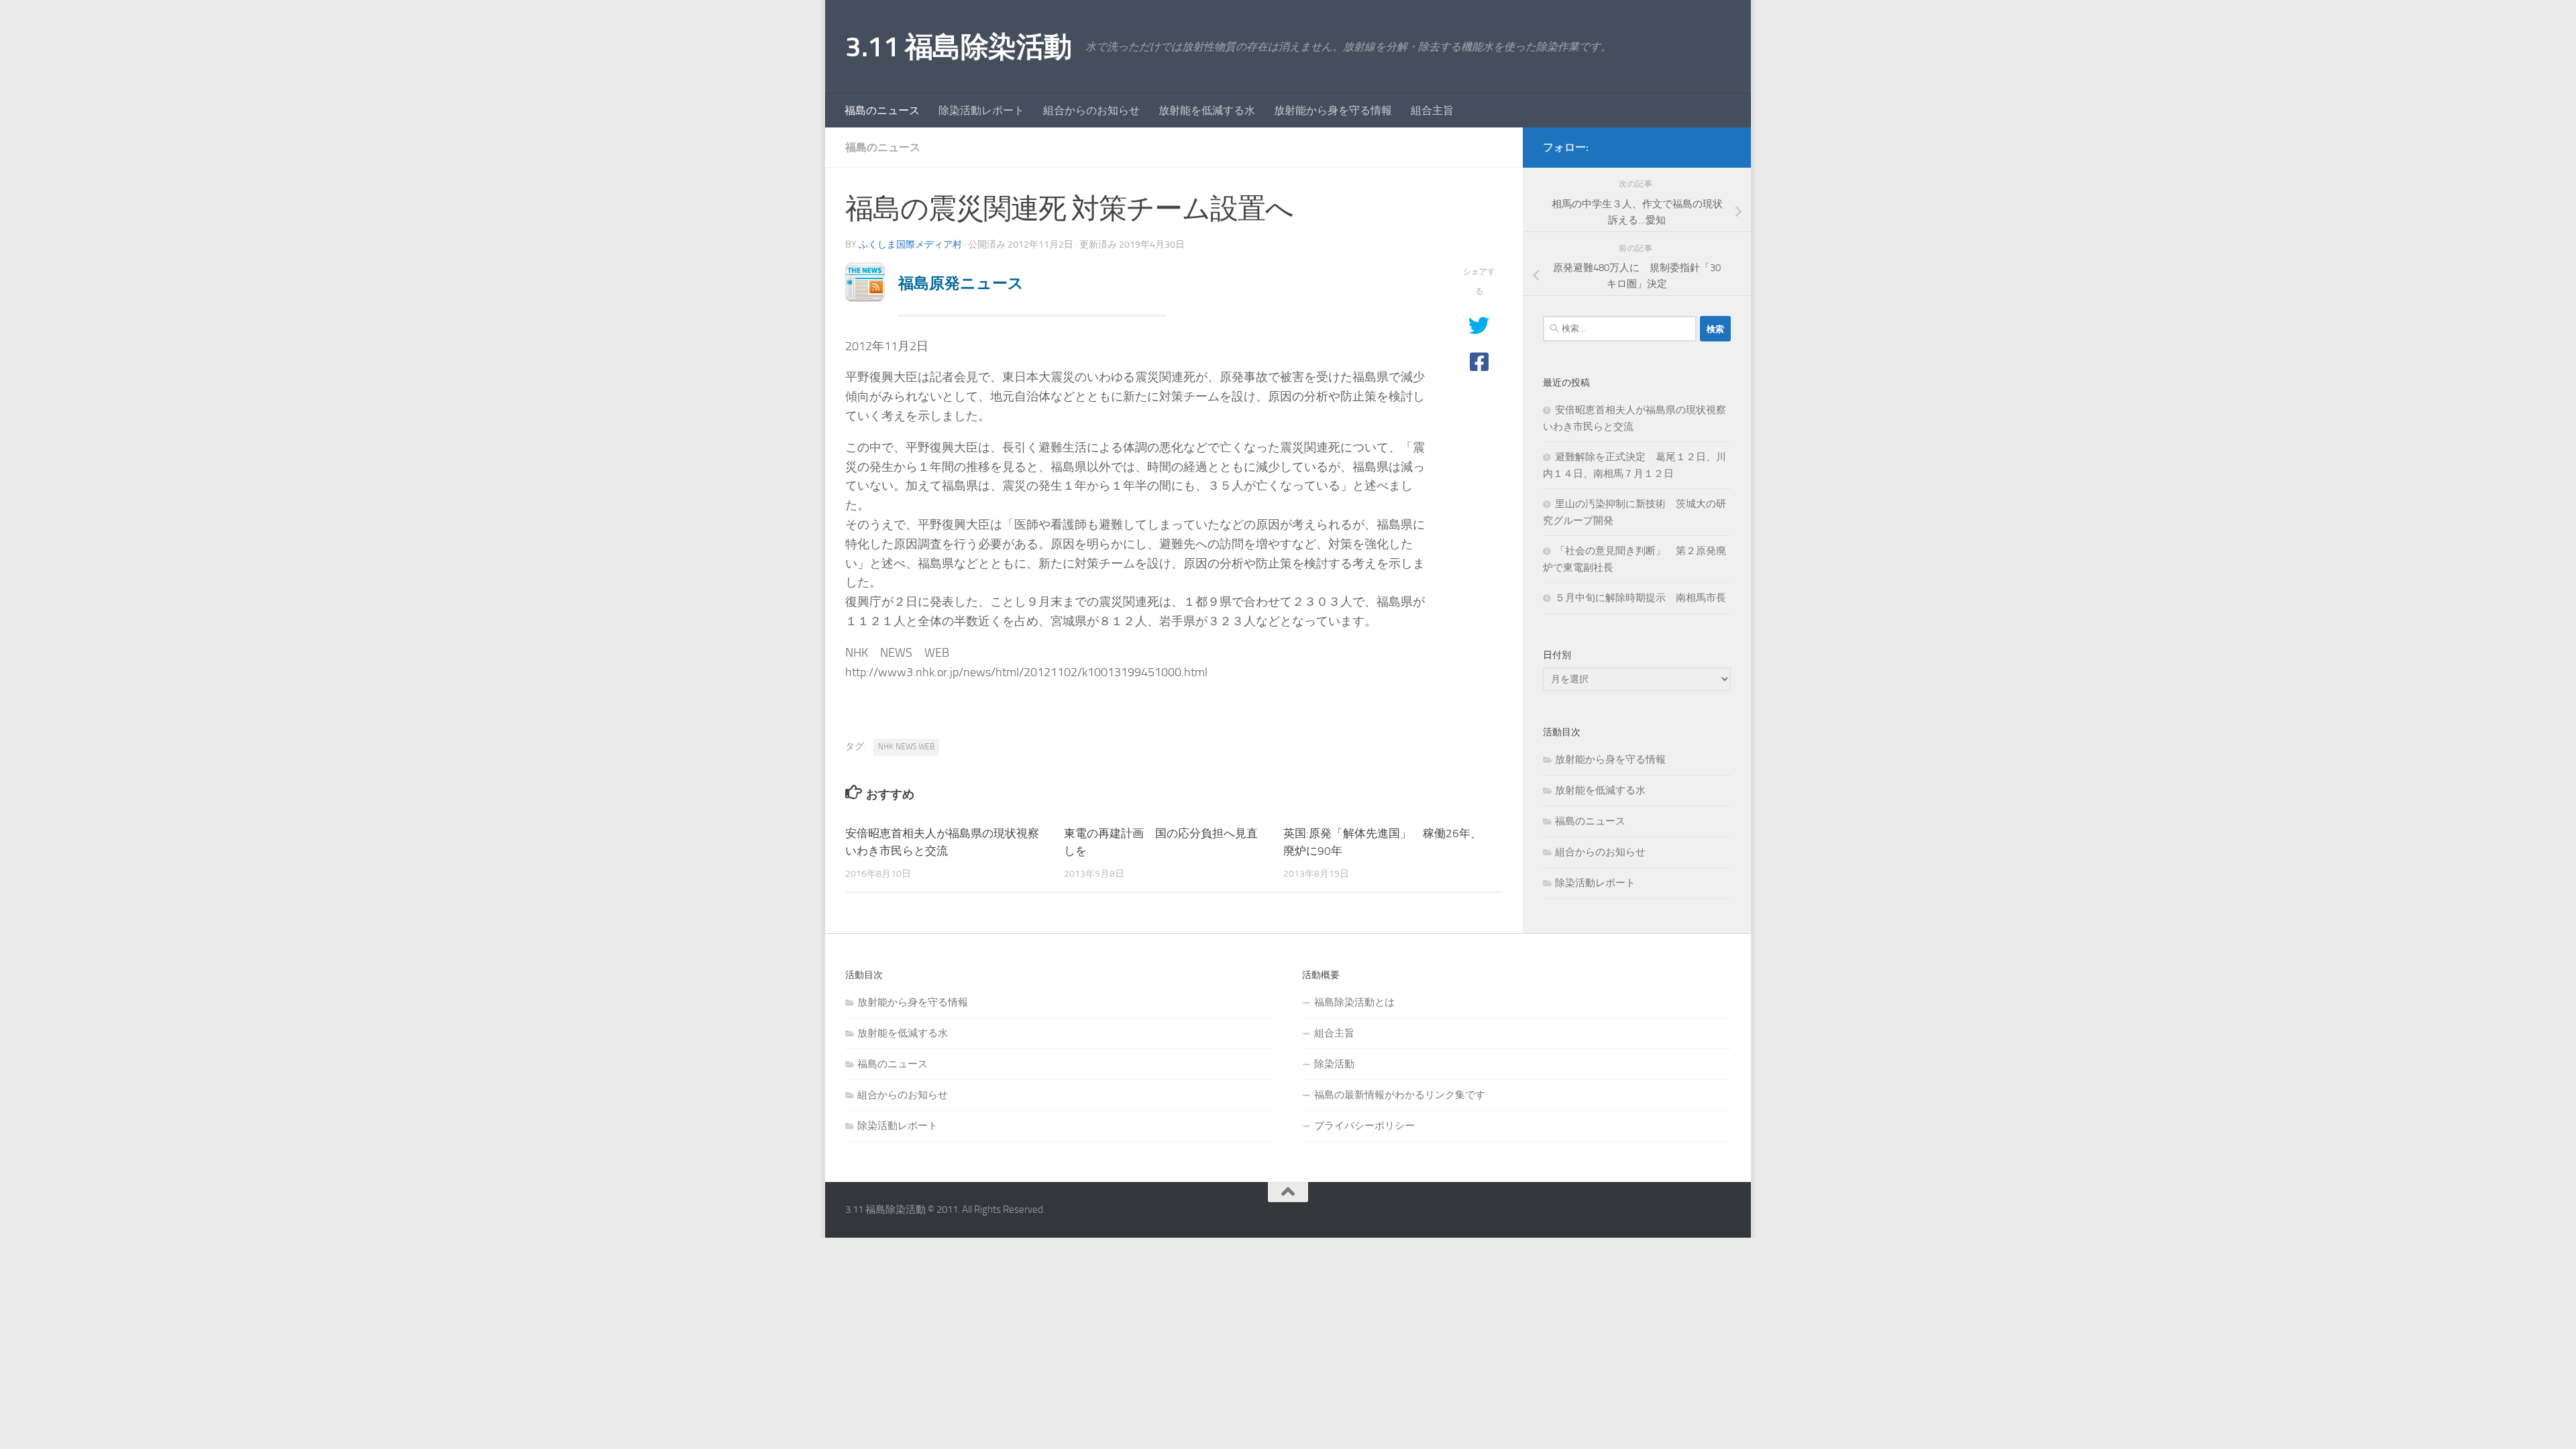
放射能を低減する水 (1207, 110)
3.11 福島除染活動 (959, 47)
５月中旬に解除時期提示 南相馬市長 (1641, 598)
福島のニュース (882, 110)
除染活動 (1334, 1064)
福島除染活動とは (1354, 1002)
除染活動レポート (981, 110)
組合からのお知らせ (1091, 110)
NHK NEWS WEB (906, 747)
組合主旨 (1432, 110)
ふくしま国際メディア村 (910, 245)
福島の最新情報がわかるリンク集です (1400, 1095)
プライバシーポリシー (1364, 1126)
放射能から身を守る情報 (1333, 110)
